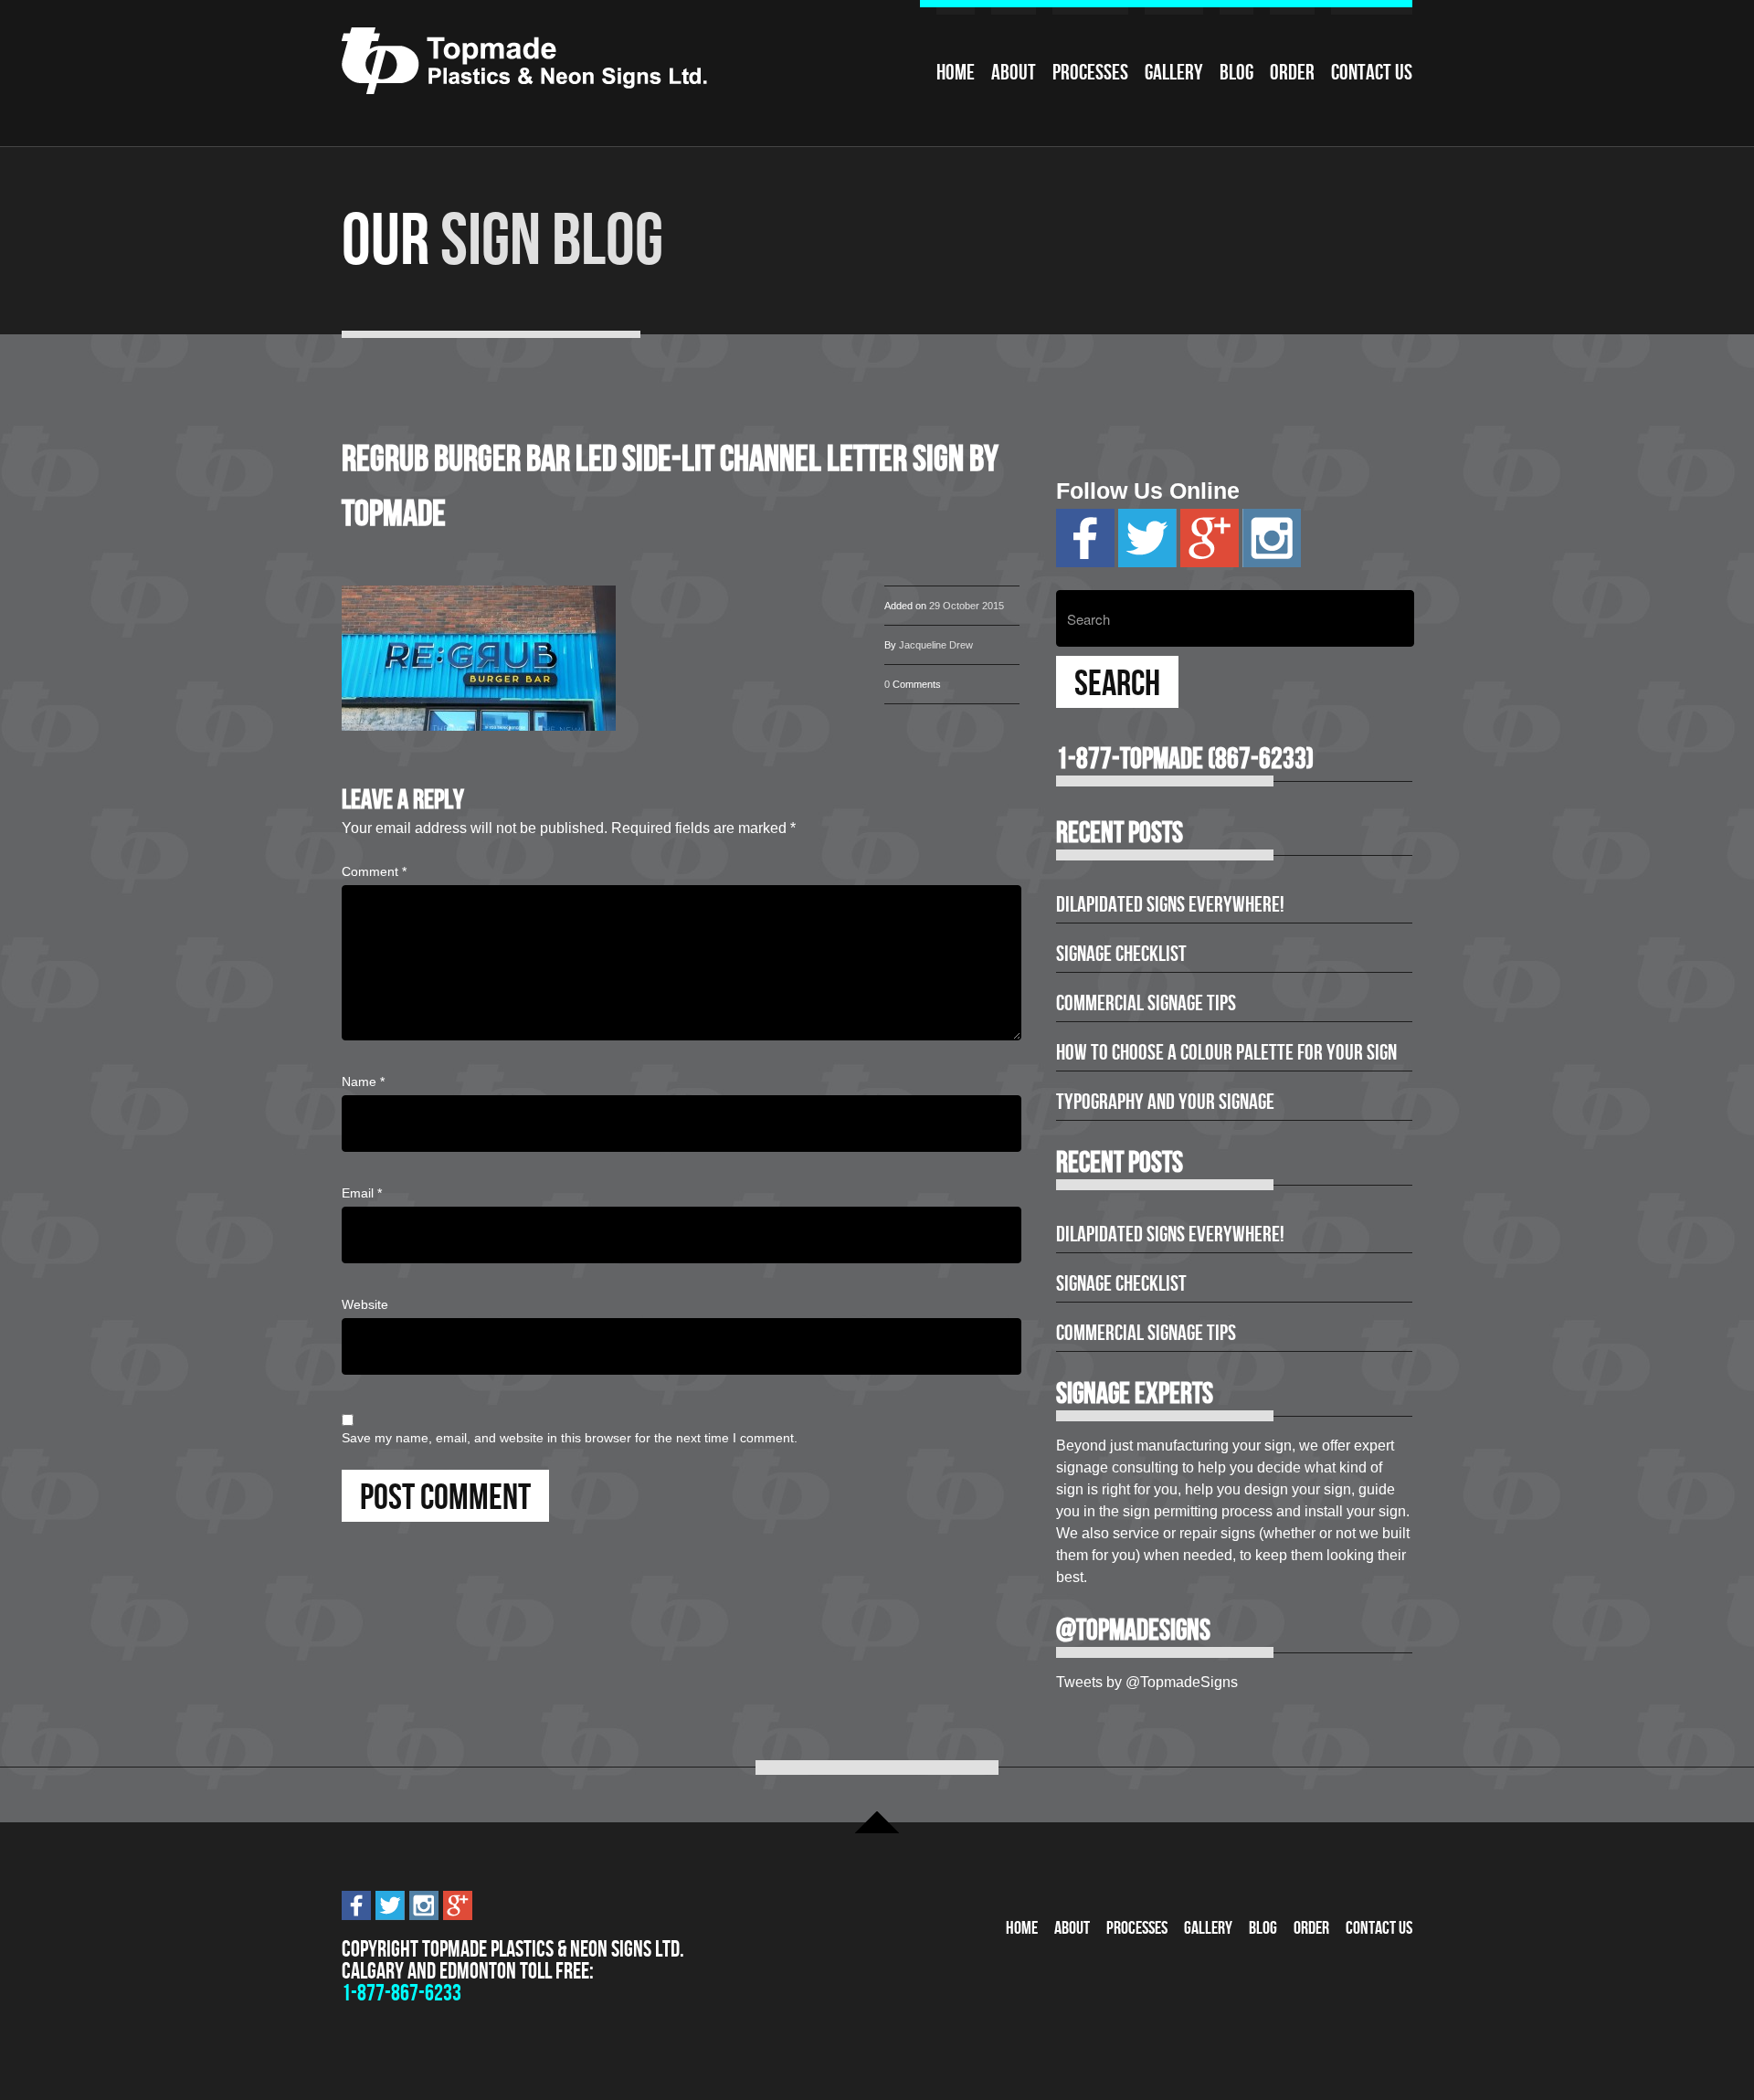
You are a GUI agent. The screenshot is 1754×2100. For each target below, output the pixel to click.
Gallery (1174, 72)
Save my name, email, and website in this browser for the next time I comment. (570, 1438)
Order (1292, 72)
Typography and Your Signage (1165, 1102)
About (1014, 72)
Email (362, 1193)
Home (956, 72)
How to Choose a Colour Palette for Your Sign (1226, 1052)
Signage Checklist (1121, 954)
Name (363, 1082)
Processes (1090, 72)
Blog (1236, 72)
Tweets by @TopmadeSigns (1147, 1682)
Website (365, 1304)
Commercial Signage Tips (1146, 1003)
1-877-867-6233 (402, 1993)
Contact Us (1372, 72)
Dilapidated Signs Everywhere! (1170, 904)
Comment (374, 871)
